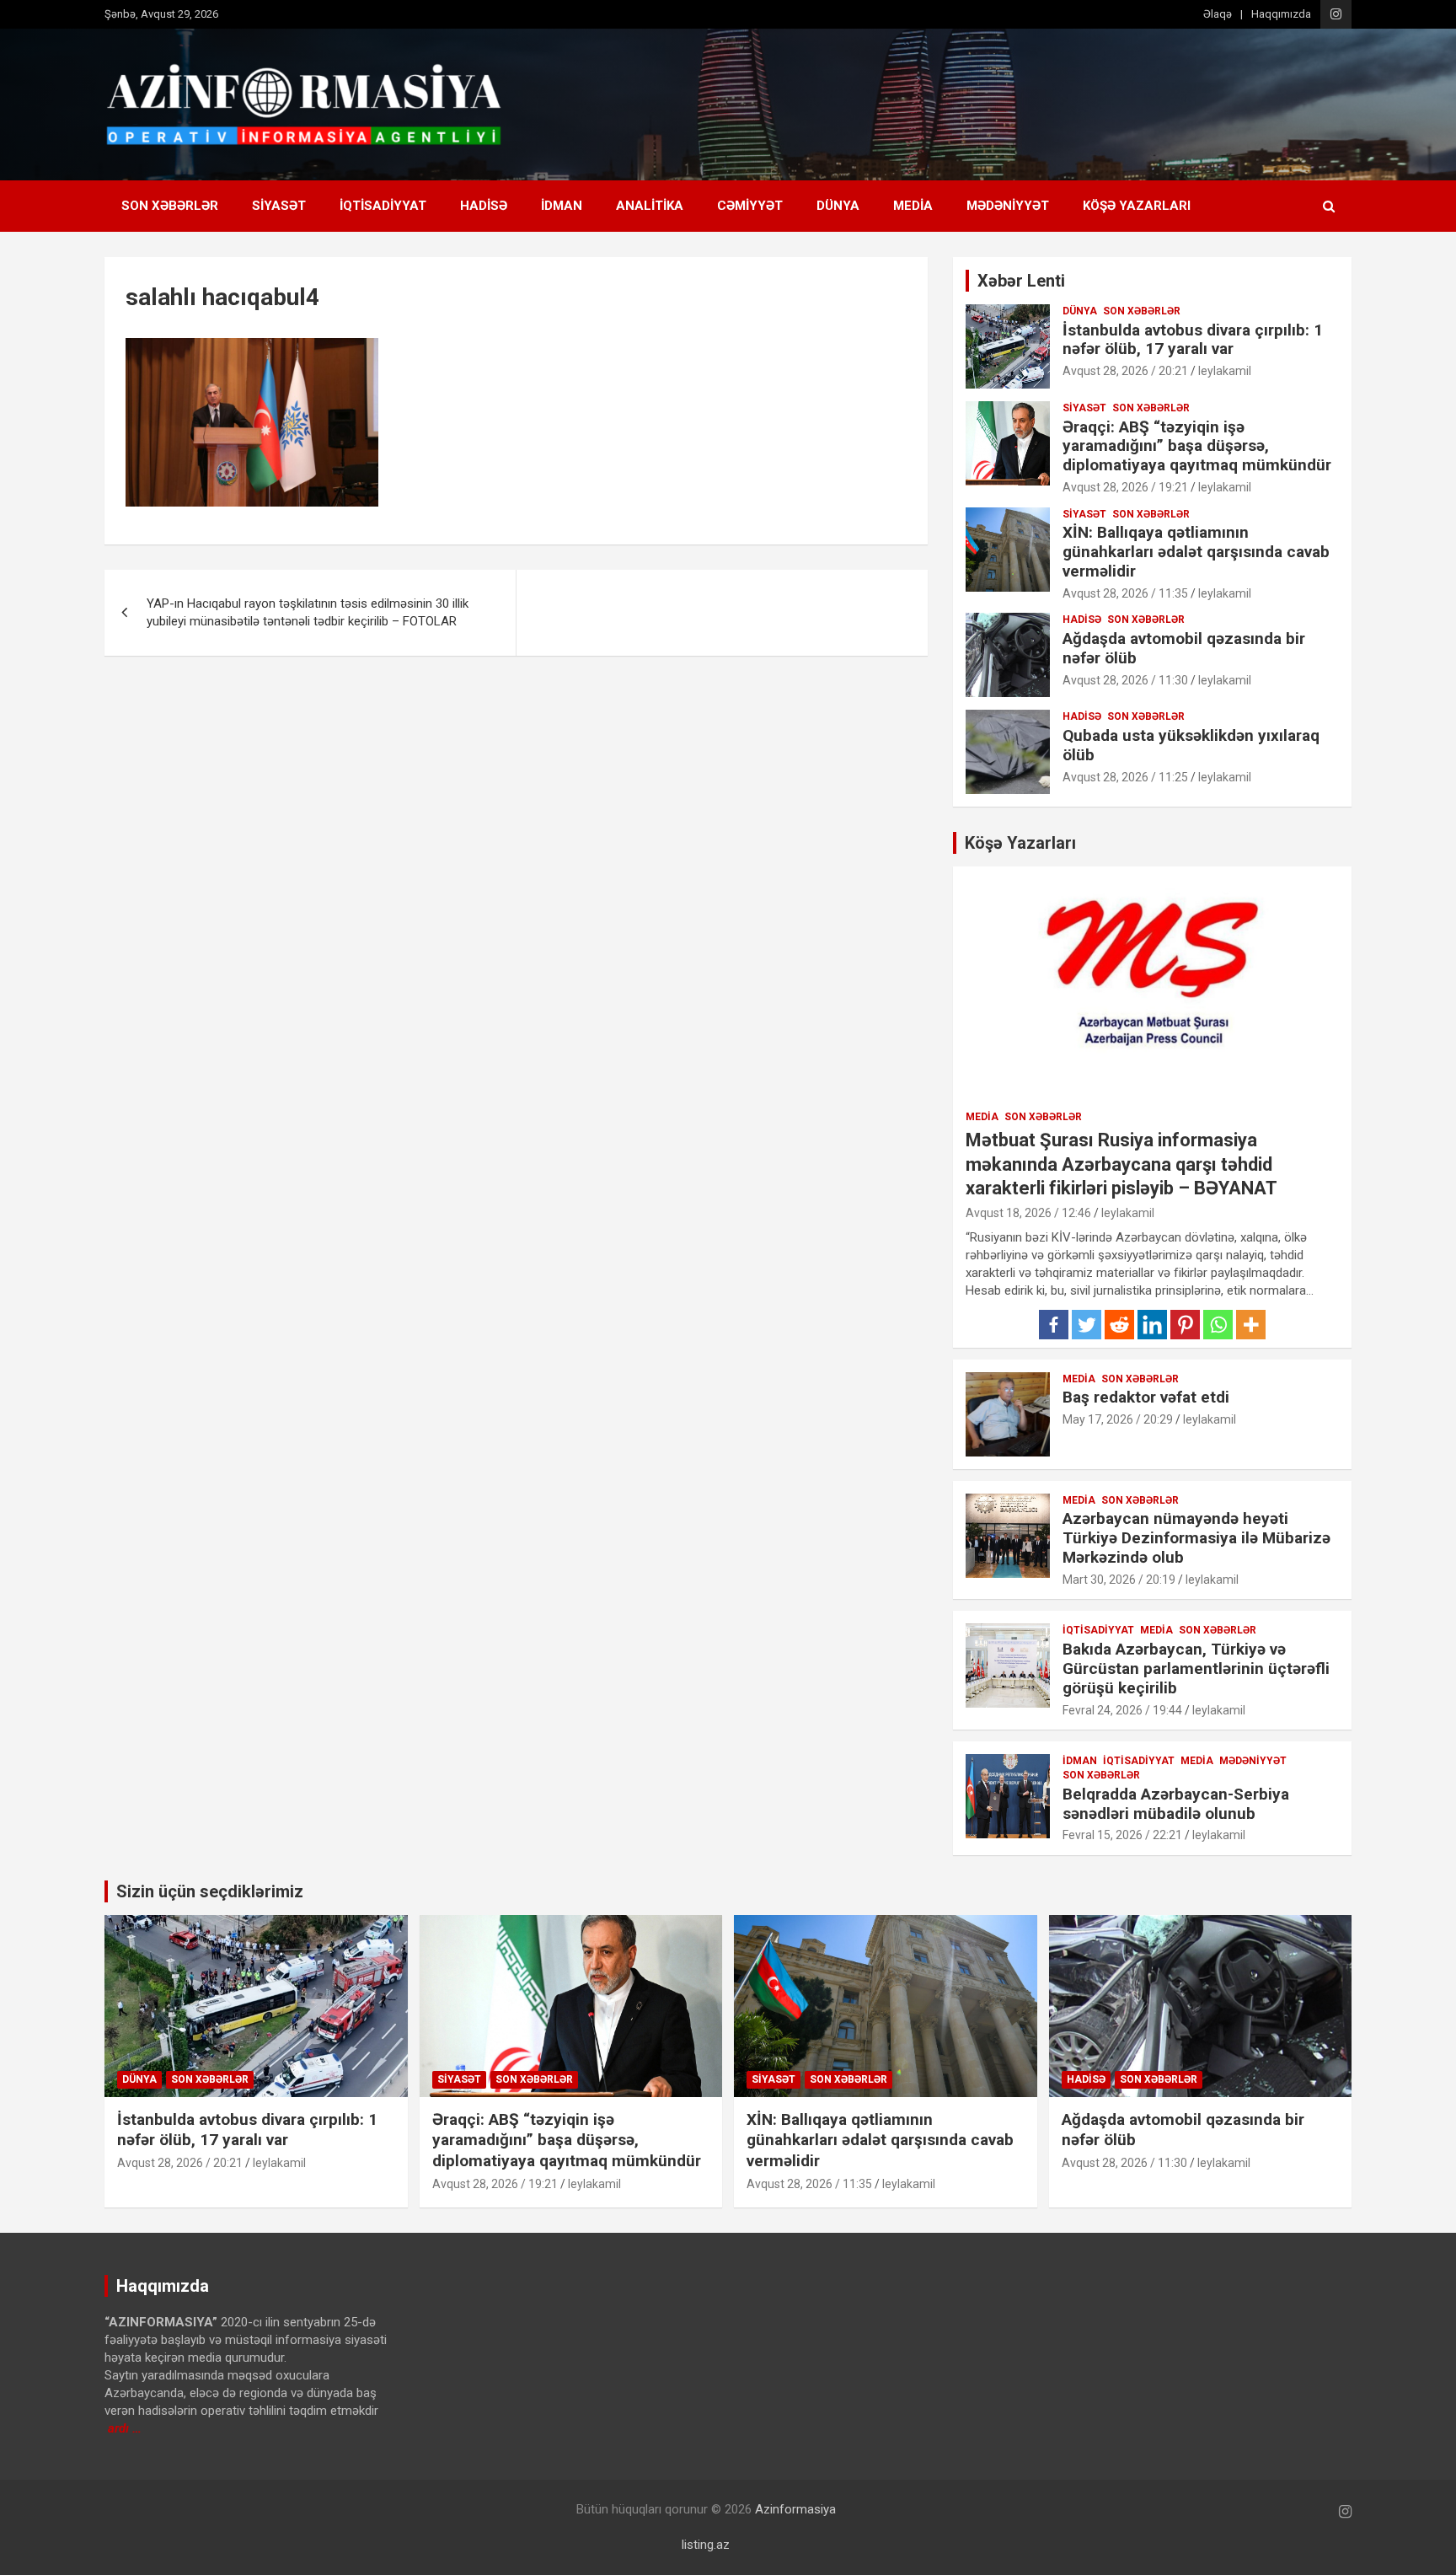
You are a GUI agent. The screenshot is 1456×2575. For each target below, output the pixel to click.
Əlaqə (1218, 14)
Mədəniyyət (1008, 206)
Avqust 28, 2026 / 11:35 (1125, 593)
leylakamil (1225, 371)
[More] (1251, 1325)
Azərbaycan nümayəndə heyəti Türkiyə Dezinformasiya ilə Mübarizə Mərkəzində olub (1196, 1538)
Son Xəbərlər (170, 206)
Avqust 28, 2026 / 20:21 (1125, 371)
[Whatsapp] (1218, 1325)
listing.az (706, 2545)
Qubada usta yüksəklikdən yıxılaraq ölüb (1191, 745)
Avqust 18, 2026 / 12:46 (1028, 1213)
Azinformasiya (795, 2509)
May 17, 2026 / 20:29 (1118, 1419)
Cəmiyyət (750, 206)
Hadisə (484, 206)
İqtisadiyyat (383, 206)
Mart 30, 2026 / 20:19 (1119, 1580)
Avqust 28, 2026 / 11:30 (1125, 680)
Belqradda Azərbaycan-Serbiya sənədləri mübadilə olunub (1176, 1804)
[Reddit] (1119, 1325)
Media (913, 206)
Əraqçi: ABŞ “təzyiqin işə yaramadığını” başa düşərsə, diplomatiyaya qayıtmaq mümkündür (1197, 446)
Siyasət (279, 206)
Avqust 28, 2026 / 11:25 (1125, 777)
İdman (562, 206)
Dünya (838, 206)
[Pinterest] (1185, 1325)
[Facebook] (1054, 1325)
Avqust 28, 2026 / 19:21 (1125, 487)
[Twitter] (1087, 1325)
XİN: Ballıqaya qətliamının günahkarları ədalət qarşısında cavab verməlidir (1196, 552)
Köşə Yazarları (1137, 206)
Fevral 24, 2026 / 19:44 (1122, 1710)
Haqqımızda (1281, 14)
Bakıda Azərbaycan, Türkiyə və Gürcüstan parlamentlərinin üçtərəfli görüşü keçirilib (1196, 1668)
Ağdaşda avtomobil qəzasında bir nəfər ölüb (1184, 648)
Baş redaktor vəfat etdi (1146, 1397)
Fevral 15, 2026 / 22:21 (1122, 1835)
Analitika (650, 206)
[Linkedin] (1152, 1325)
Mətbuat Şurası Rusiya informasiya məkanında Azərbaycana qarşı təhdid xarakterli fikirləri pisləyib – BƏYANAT (1121, 1164)
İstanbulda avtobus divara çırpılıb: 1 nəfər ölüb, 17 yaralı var (1193, 340)
